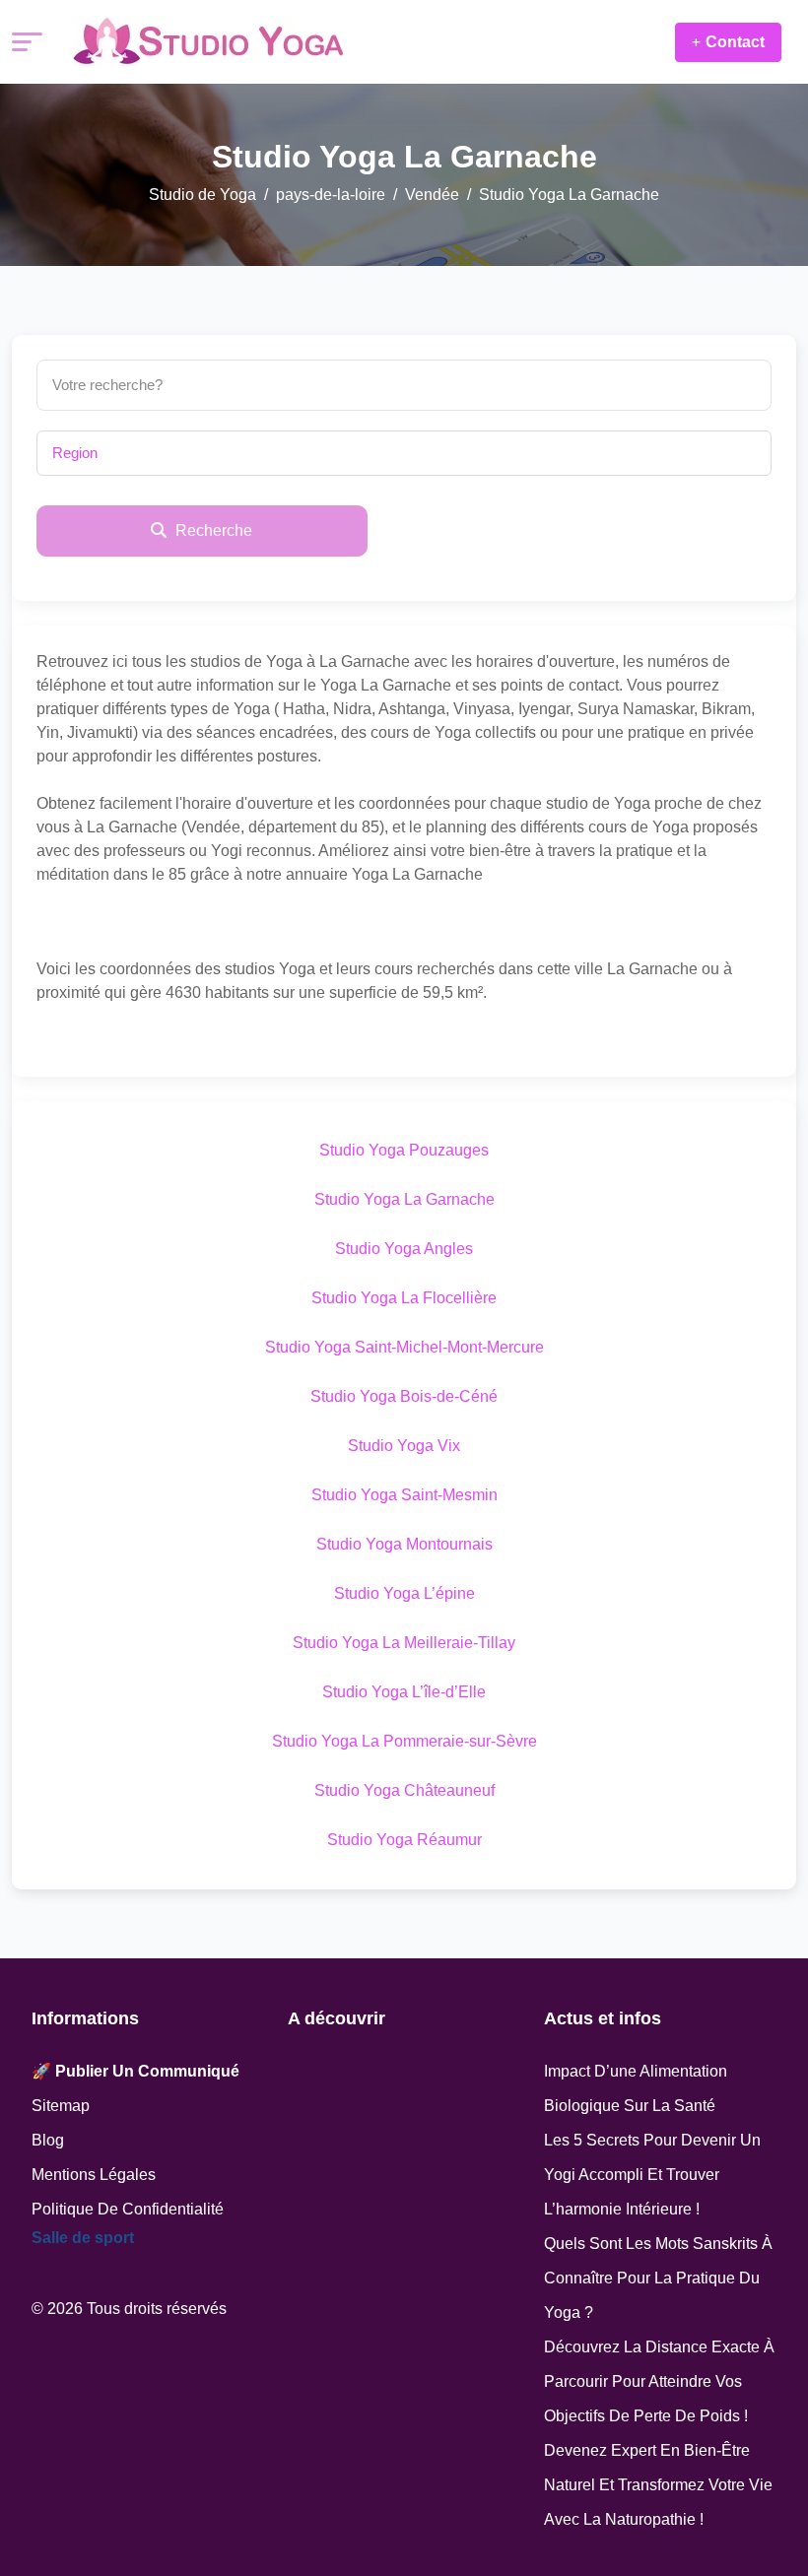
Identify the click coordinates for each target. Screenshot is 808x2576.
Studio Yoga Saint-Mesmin (404, 1495)
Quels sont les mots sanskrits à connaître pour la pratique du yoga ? (658, 2278)
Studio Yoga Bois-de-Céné (404, 1396)
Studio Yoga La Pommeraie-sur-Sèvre (404, 1741)
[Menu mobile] (27, 42)
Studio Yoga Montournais (404, 1544)
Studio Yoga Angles (404, 1249)
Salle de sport (83, 2238)
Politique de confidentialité (128, 2209)
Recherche (212, 530)
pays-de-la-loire (331, 195)
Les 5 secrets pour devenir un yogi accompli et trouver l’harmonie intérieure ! (652, 2175)
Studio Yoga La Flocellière (404, 1298)
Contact (735, 42)
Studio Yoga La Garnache (404, 1199)
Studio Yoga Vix (404, 1446)
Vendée (432, 195)
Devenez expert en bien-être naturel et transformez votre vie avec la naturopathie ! (658, 2485)
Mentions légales (94, 2175)
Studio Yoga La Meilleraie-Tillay (404, 1643)
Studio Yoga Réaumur (404, 1840)
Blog (48, 2140)
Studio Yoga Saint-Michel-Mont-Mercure (404, 1347)
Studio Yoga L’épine (404, 1593)
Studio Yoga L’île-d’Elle (404, 1692)
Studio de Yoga (202, 195)
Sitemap (61, 2106)
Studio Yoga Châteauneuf (404, 1790)
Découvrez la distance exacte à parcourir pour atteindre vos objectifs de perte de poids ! (659, 2381)
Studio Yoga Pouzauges (404, 1150)
